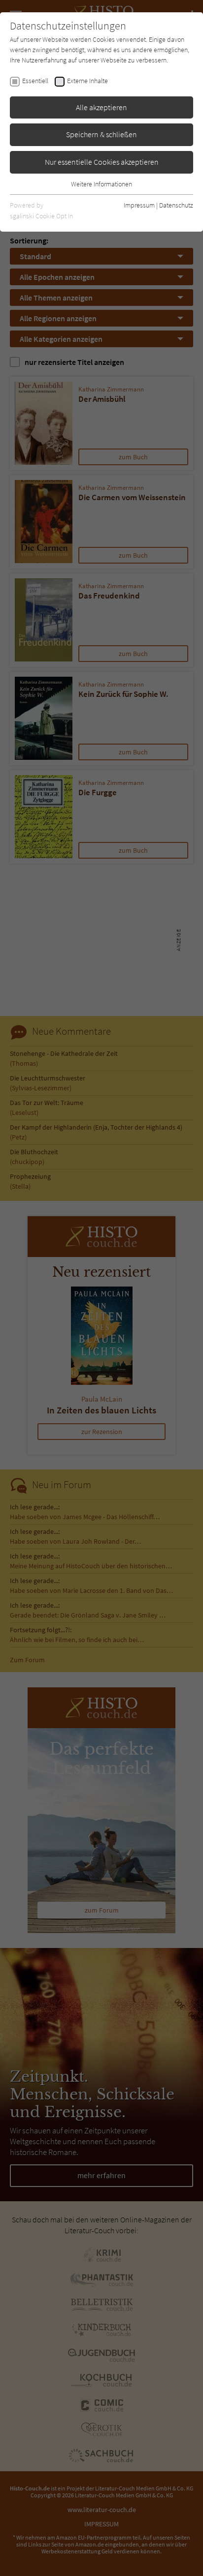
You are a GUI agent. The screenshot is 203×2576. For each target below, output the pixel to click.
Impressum (139, 205)
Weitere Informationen (101, 184)
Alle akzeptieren (101, 107)
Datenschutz (176, 205)
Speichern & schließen (101, 134)
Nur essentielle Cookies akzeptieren (102, 162)
